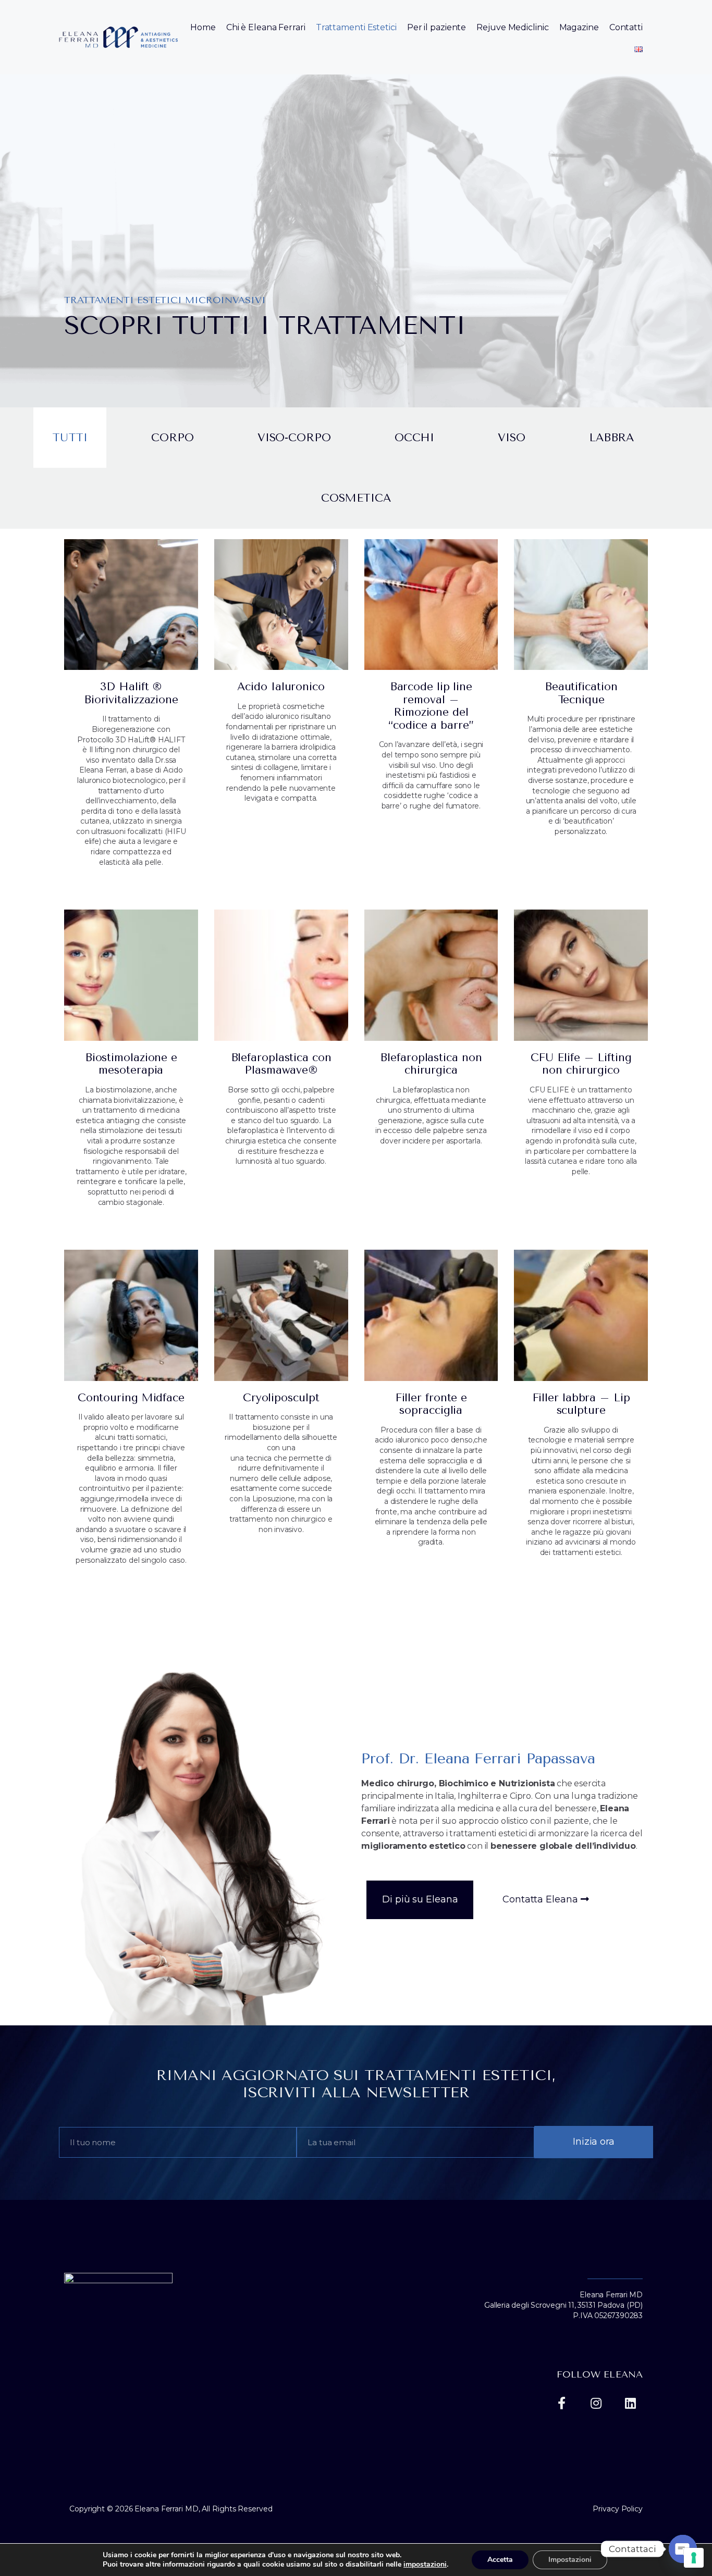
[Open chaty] (683, 2549)
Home (203, 27)
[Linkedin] (630, 2403)
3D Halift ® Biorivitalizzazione (131, 693)
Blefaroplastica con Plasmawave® (281, 1064)
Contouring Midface (131, 1398)
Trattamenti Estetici (356, 27)
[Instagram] (596, 2403)
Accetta (500, 2560)
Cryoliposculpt (281, 1398)
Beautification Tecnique (581, 693)
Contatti (626, 27)
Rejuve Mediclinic (512, 27)
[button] (420, 1900)
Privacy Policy (618, 2509)
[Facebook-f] (561, 2403)
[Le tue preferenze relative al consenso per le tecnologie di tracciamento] (694, 2558)
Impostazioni (570, 2560)
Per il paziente (437, 27)
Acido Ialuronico (281, 687)
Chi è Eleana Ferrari (266, 27)
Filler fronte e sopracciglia (431, 1404)
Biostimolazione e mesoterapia (131, 1064)
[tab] (70, 438)
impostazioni (425, 2565)
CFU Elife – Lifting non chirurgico (581, 1064)
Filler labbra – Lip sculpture (581, 1404)
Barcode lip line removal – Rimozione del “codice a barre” (431, 706)
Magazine (579, 27)
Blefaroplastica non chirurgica (431, 1064)
